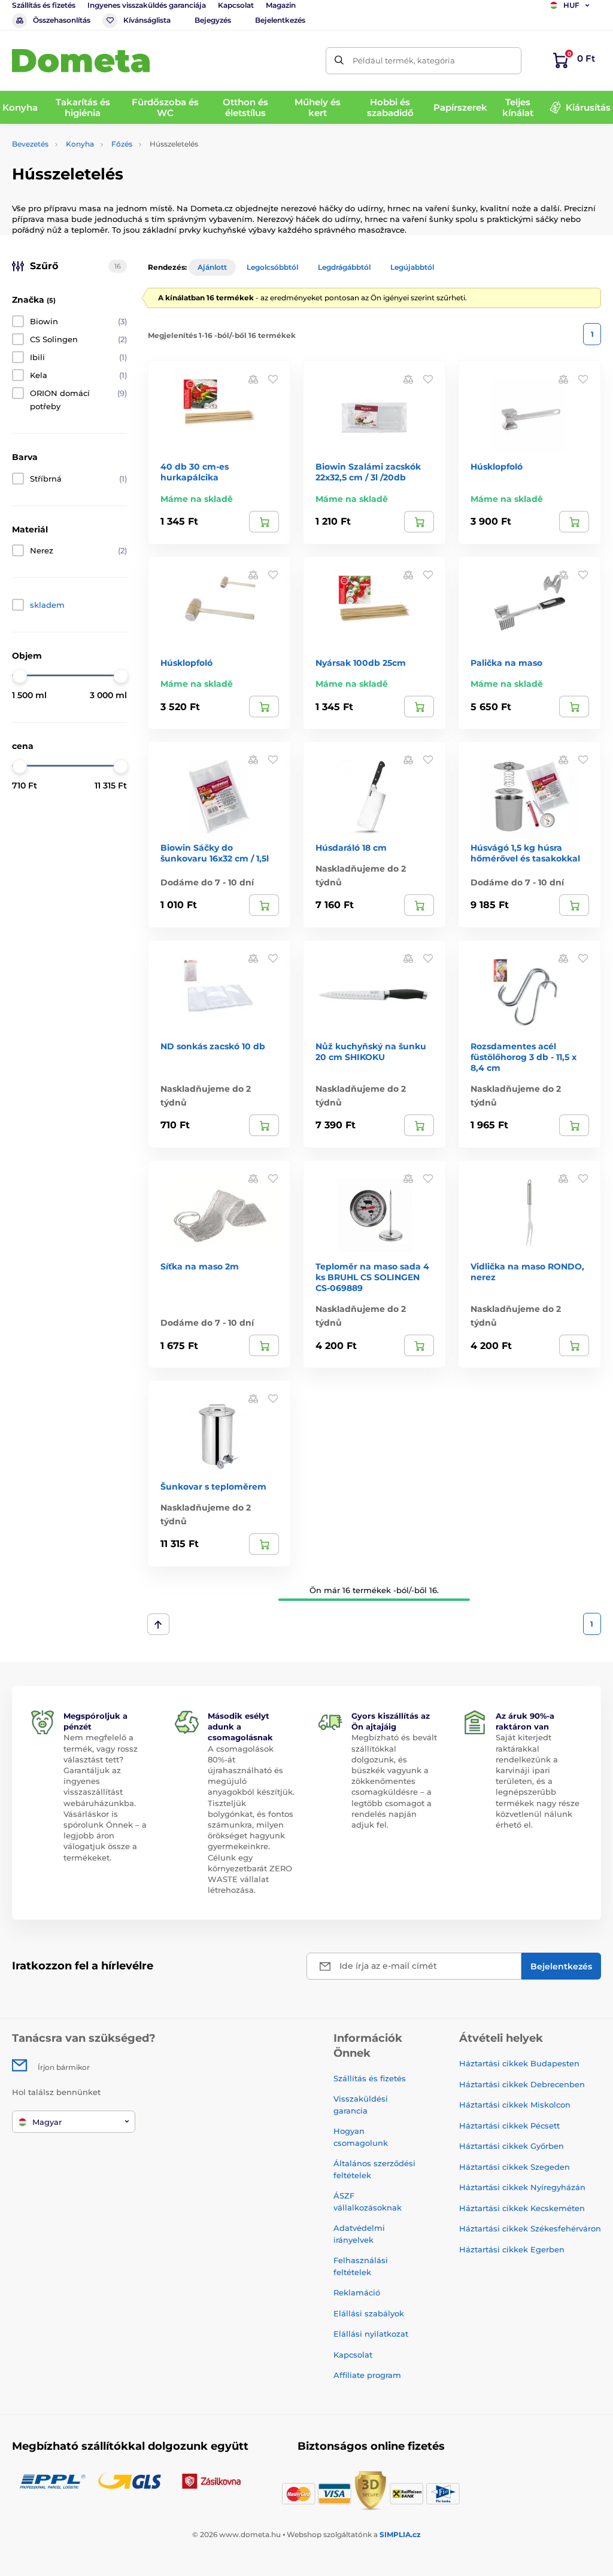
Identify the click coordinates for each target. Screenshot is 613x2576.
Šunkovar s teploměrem (213, 1487)
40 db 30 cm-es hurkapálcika (195, 472)
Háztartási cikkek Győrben (512, 2146)
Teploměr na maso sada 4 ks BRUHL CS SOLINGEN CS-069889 (372, 1277)
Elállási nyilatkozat (371, 2334)
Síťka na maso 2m (200, 1266)
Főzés (122, 144)
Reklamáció (357, 2292)
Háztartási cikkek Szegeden (515, 2167)
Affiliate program (367, 2375)
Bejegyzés (213, 20)
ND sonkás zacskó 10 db (213, 1046)
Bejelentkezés (280, 20)
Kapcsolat (236, 5)
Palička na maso (506, 663)
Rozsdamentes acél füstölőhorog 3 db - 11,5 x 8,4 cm (524, 1057)
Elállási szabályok (369, 2313)
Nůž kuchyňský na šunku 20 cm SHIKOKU (371, 1052)
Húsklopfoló (497, 467)
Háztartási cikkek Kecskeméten (522, 2208)
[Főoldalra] (81, 61)
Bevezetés (30, 144)
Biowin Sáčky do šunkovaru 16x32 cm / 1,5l (215, 853)
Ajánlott (212, 267)
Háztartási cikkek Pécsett (509, 2126)
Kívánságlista (147, 20)
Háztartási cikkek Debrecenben (522, 2084)
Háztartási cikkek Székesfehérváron (530, 2228)
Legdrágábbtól (344, 267)
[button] (273, 378)
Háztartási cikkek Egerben (512, 2249)
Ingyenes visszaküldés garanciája (147, 5)
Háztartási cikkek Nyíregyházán (522, 2187)
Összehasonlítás (62, 20)
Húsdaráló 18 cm (351, 848)
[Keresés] (339, 61)
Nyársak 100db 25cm (361, 663)
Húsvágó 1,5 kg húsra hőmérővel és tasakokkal (525, 853)
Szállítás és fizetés (44, 5)
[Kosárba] (264, 522)
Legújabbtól (412, 267)
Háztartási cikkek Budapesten (519, 2063)
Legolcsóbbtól (272, 267)
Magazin (281, 5)
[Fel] (158, 1624)
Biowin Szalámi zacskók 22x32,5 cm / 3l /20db (368, 472)
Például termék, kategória (404, 60)
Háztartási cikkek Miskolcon (515, 2105)
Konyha (80, 144)
